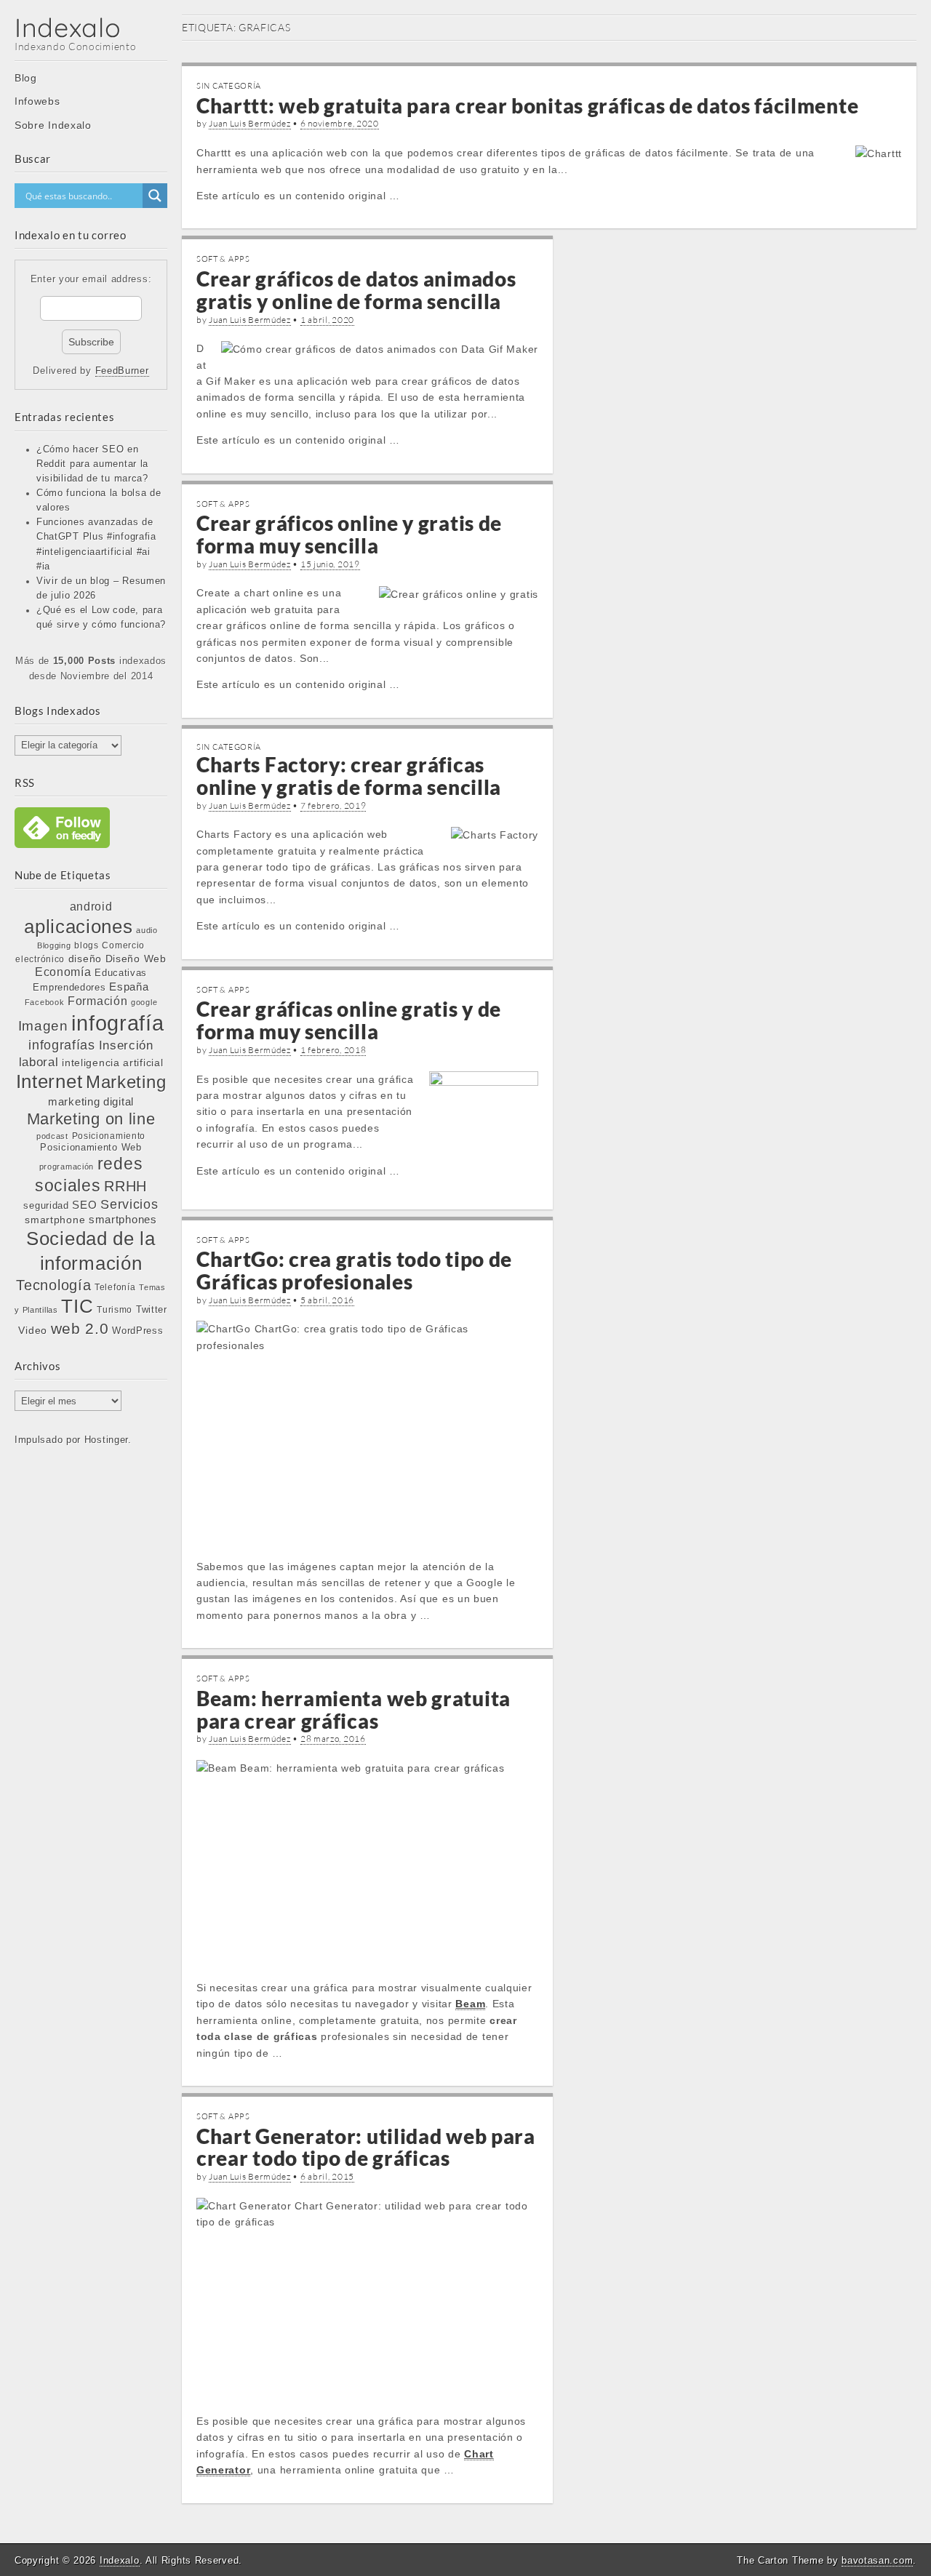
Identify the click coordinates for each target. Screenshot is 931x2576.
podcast (52, 1136)
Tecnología (53, 1285)
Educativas (121, 973)
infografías (62, 1045)
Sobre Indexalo (53, 125)
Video (33, 1330)
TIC (77, 1306)
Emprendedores (69, 987)
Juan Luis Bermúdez (250, 123)
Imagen (43, 1025)
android (91, 907)
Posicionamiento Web (91, 1148)
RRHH (125, 1186)
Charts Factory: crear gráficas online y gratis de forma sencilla (349, 776)
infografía (117, 1023)
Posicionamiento (109, 1136)
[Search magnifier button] (155, 196)
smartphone (55, 1220)
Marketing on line (91, 1119)
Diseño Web (136, 959)
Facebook (45, 1002)
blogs (87, 945)
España (129, 987)
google (144, 1002)
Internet (49, 1081)
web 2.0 (80, 1328)
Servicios (129, 1204)
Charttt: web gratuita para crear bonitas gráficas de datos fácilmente (527, 105)
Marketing (126, 1082)
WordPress (137, 1331)
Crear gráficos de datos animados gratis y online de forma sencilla (356, 290)
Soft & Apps (223, 259)
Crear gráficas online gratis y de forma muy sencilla (349, 1020)
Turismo (115, 1309)
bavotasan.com (877, 2560)
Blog (26, 78)
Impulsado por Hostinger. (73, 1440)
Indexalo (68, 27)
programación (67, 1167)
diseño (85, 959)
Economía (63, 972)
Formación (97, 1001)
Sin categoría (229, 86)
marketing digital (91, 1101)
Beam (470, 2004)
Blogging (54, 945)
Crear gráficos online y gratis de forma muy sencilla (349, 534)
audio (147, 930)
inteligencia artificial (112, 1063)
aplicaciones (78, 927)
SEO (84, 1205)
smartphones (123, 1220)
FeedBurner (122, 371)
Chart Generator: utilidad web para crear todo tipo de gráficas (366, 2147)
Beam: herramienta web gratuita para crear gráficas (353, 1709)
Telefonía (115, 1287)
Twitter (152, 1309)
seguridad (46, 1205)
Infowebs (37, 101)
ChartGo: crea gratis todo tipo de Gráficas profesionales (354, 1270)
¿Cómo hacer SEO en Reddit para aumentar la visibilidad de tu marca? (92, 464)
